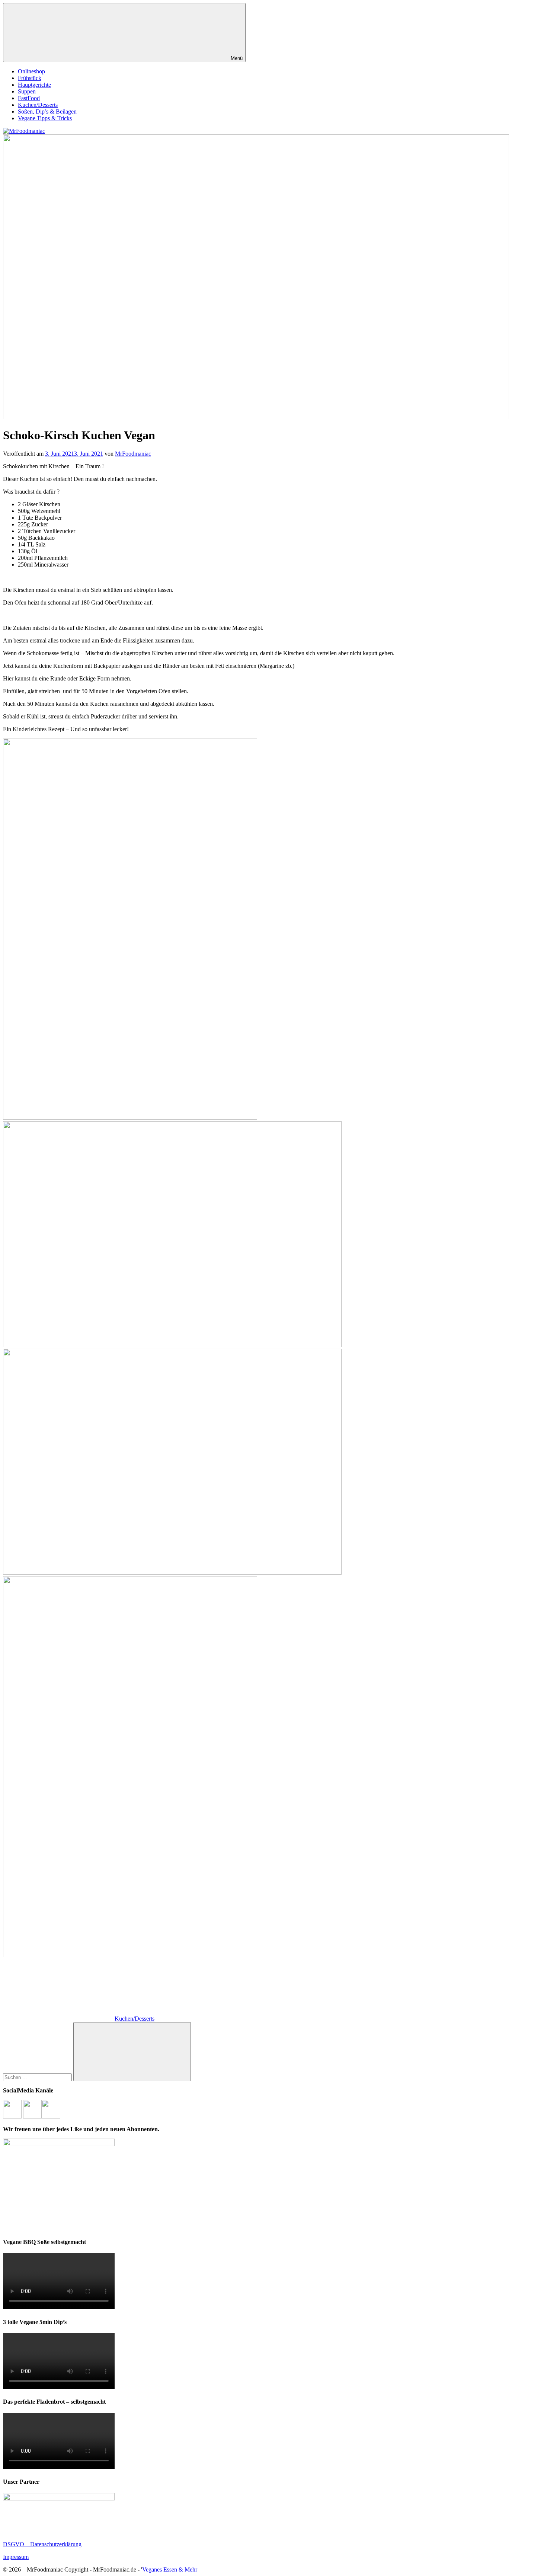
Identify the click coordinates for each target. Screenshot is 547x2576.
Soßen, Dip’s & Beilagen (47, 111)
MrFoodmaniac (133, 454)
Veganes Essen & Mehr (170, 2569)
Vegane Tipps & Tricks (45, 118)
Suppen (27, 91)
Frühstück (30, 78)
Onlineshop (31, 71)
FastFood (29, 98)
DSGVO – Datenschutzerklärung (42, 2544)
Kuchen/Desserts (38, 105)
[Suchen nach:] (38, 2077)
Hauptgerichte (34, 85)
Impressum (16, 2557)
